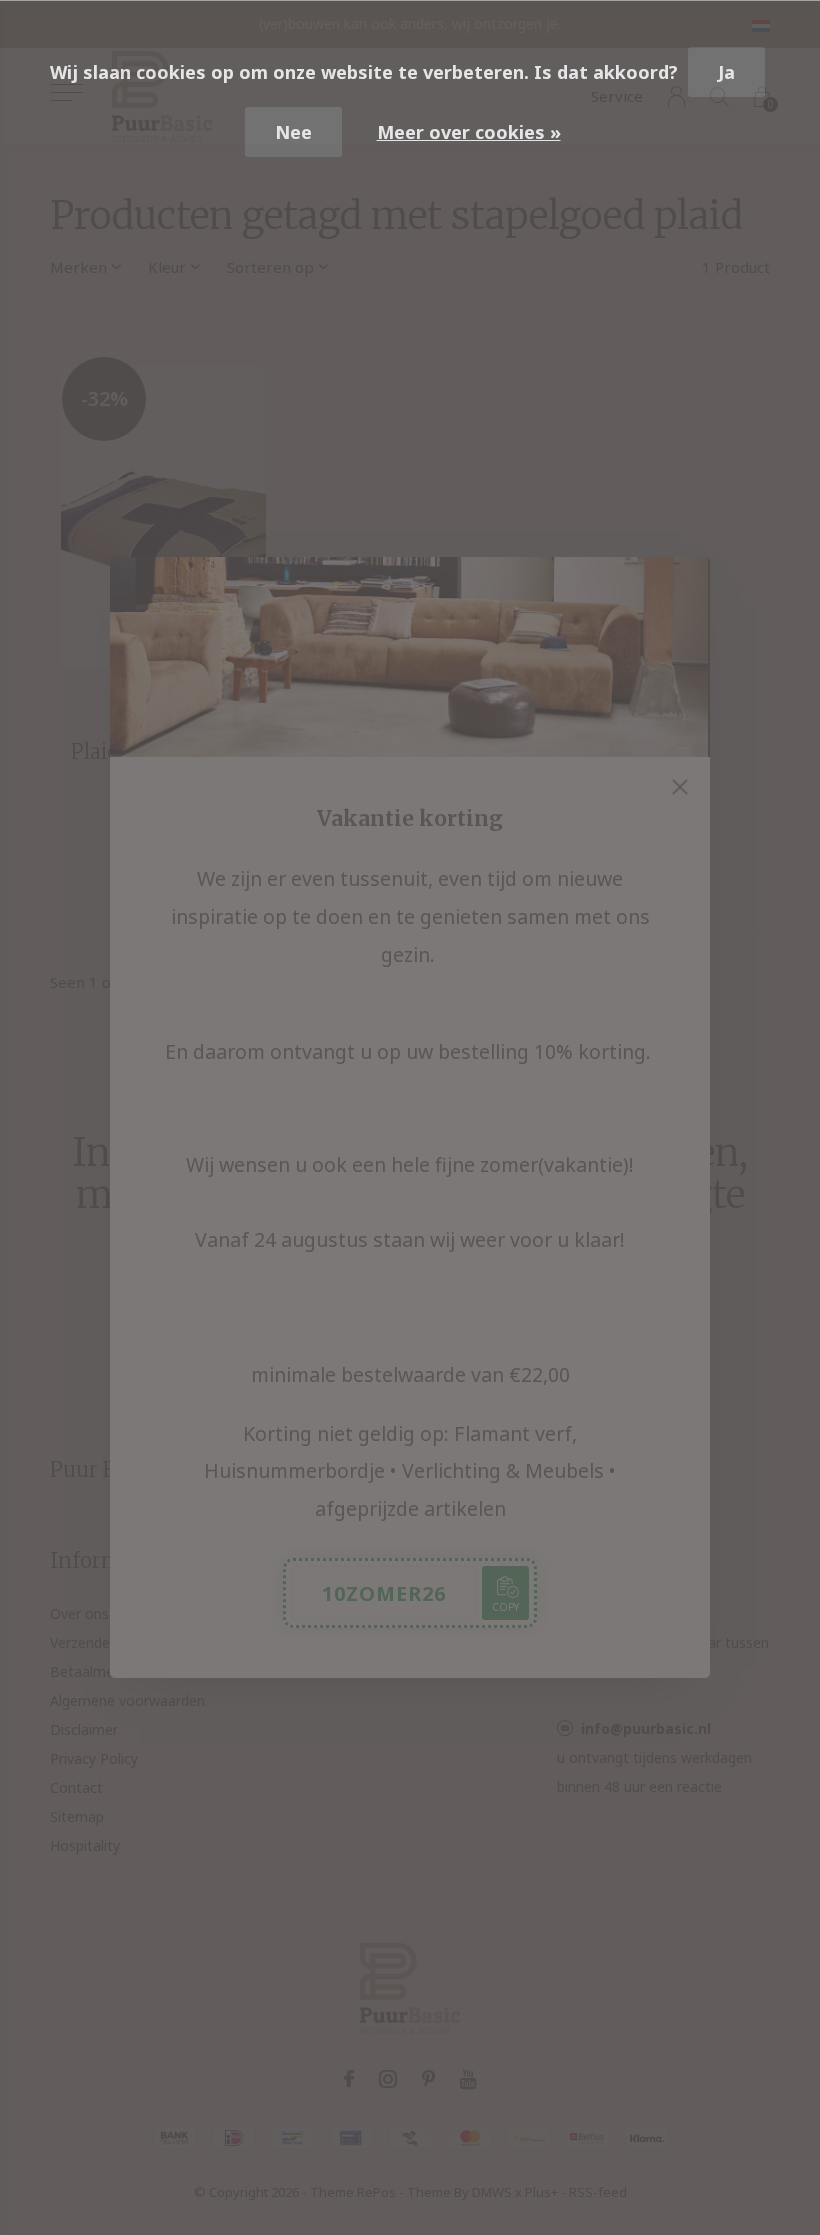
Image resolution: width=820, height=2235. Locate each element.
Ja (726, 72)
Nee (293, 132)
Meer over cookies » (469, 132)
